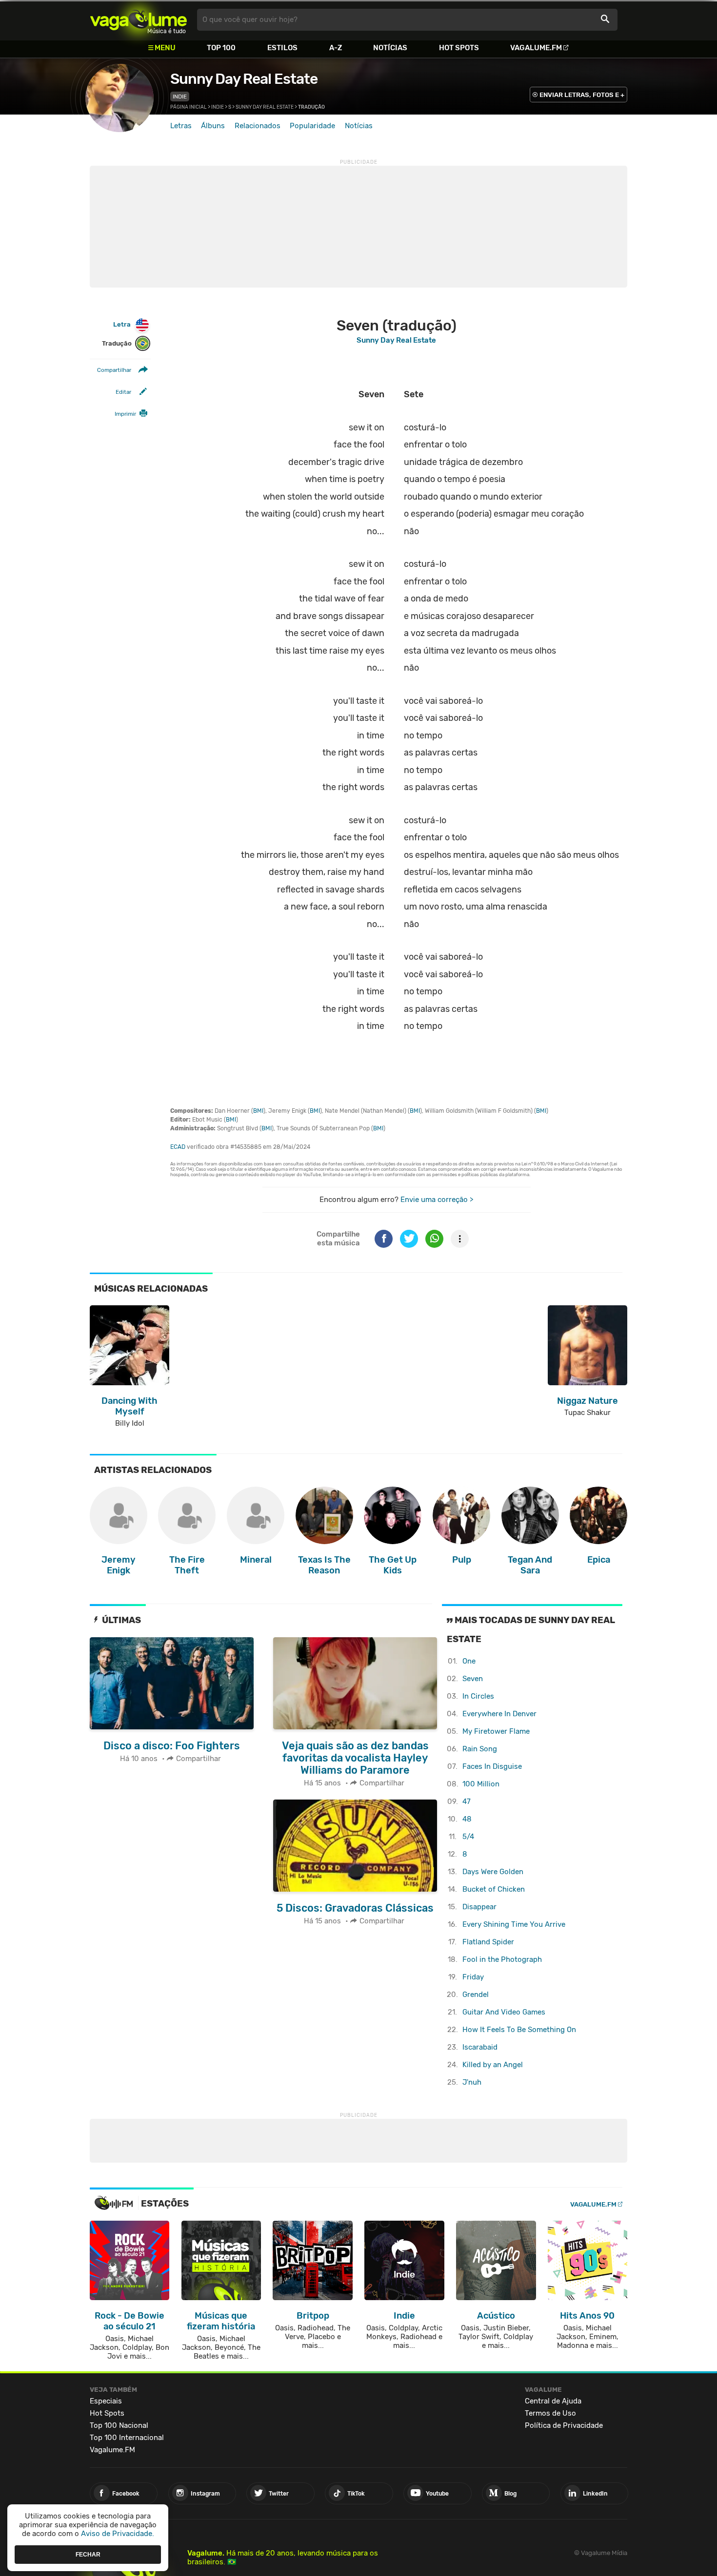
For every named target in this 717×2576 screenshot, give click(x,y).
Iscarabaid (480, 2047)
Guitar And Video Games (504, 2012)
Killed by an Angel (493, 2065)
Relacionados (258, 126)
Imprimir (125, 414)
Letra (122, 324)
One (469, 1661)
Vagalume (139, 20)
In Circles (478, 1696)
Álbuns (213, 126)
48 (467, 1819)
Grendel (476, 1995)
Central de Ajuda (553, 2401)
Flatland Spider (488, 1942)
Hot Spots (459, 48)
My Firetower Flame (496, 1731)
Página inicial (189, 107)
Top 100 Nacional (119, 2425)
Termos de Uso (550, 2413)
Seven (473, 1679)
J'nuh (472, 2082)
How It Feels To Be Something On (519, 2030)
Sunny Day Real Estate (244, 79)
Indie (180, 97)
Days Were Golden (493, 1872)
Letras (181, 126)
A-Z (336, 48)
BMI (258, 1111)
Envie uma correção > (437, 1200)
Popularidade (312, 126)
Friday (473, 1977)
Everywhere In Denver (499, 1714)
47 (467, 1801)
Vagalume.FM (536, 48)
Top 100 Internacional (127, 2438)
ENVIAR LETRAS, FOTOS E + (582, 95)
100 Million (481, 1784)
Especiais (106, 2401)
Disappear (479, 1907)
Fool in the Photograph (502, 1959)
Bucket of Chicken (494, 1889)
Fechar (88, 2554)
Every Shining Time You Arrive (514, 1924)
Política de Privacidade (564, 2425)
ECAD (178, 1147)
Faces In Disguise (492, 1766)
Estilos (282, 48)
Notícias (390, 48)
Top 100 (221, 48)
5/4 (468, 1837)
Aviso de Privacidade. (118, 2534)
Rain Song (480, 1749)
